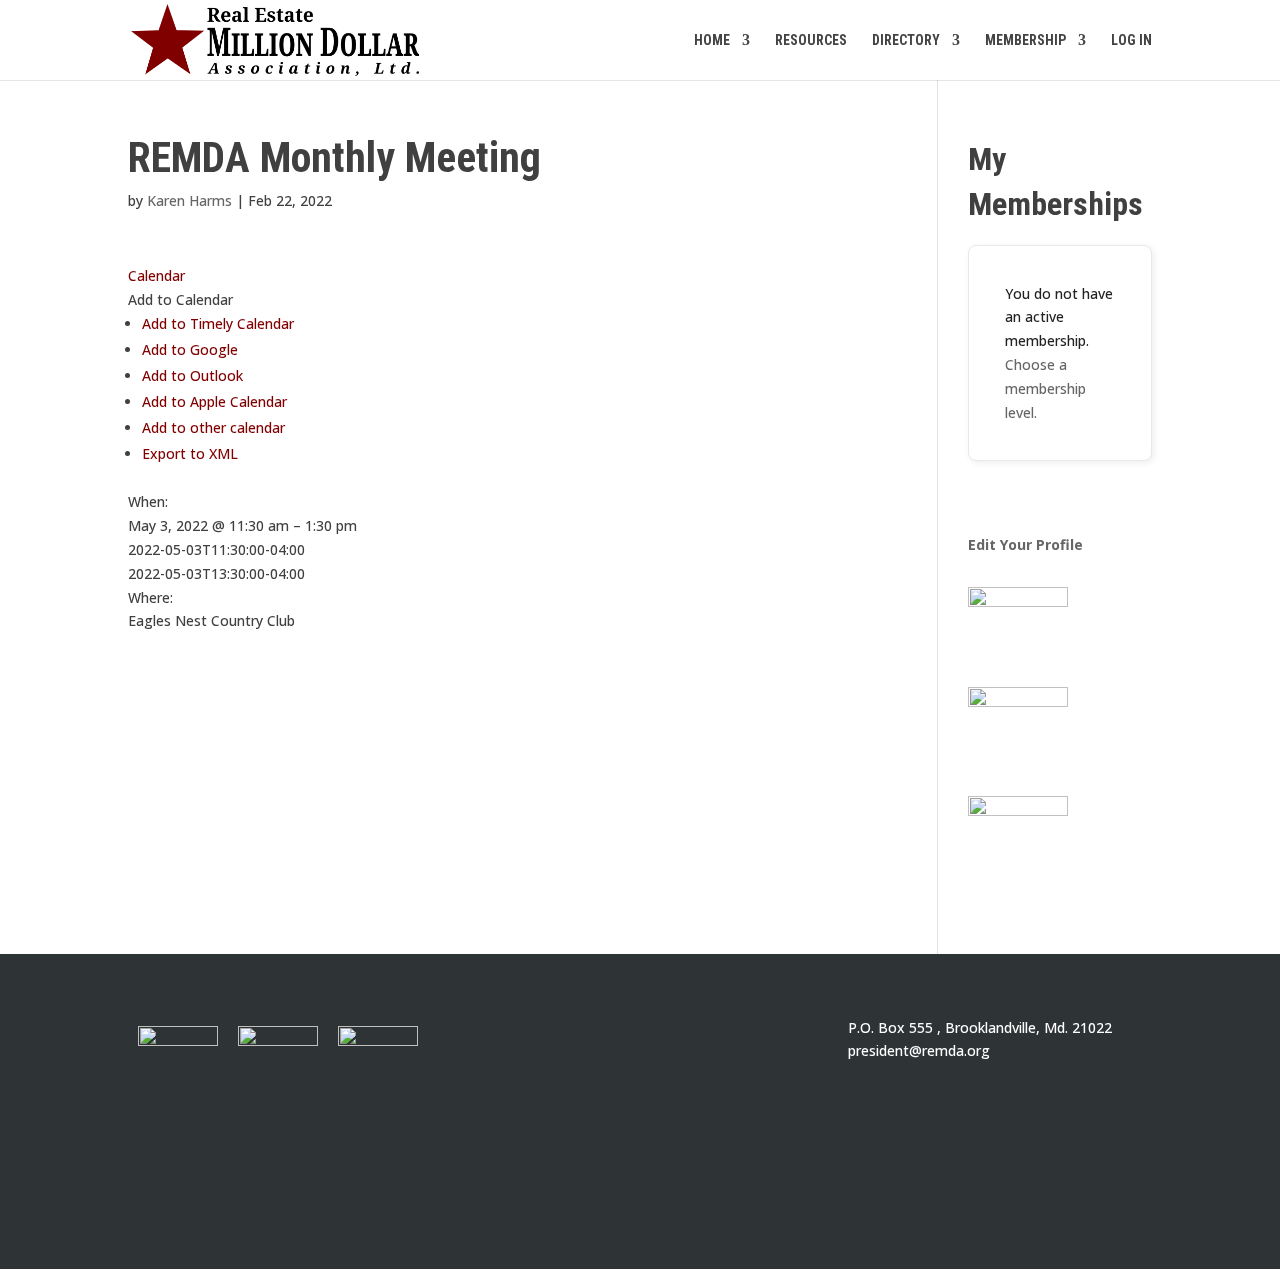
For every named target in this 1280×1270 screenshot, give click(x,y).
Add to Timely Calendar (218, 323)
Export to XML (190, 453)
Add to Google (190, 349)
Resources (811, 40)
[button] (180, 299)
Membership (1025, 40)
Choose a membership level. (1045, 388)
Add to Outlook (192, 375)
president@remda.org (919, 1050)
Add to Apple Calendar (214, 401)
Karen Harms (189, 200)
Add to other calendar (213, 427)
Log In (1131, 40)
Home (712, 40)
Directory (906, 40)
